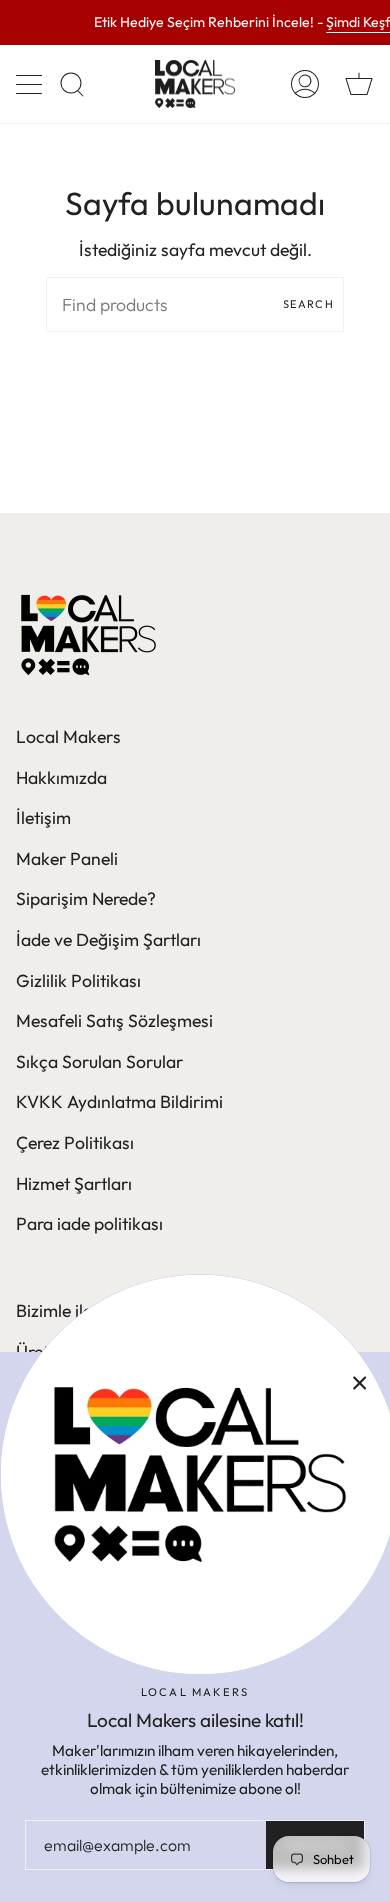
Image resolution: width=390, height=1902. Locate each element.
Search (308, 304)
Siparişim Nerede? (86, 898)
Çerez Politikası (75, 1142)
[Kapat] (360, 1382)
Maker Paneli (67, 858)
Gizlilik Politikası (78, 980)
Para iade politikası (89, 1223)
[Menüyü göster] (31, 84)
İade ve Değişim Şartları (108, 939)
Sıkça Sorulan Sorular (99, 1061)
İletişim (43, 817)
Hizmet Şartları (74, 1183)
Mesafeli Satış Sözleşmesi (114, 1020)
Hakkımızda (61, 777)
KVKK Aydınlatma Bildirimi (119, 1101)
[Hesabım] (305, 84)
